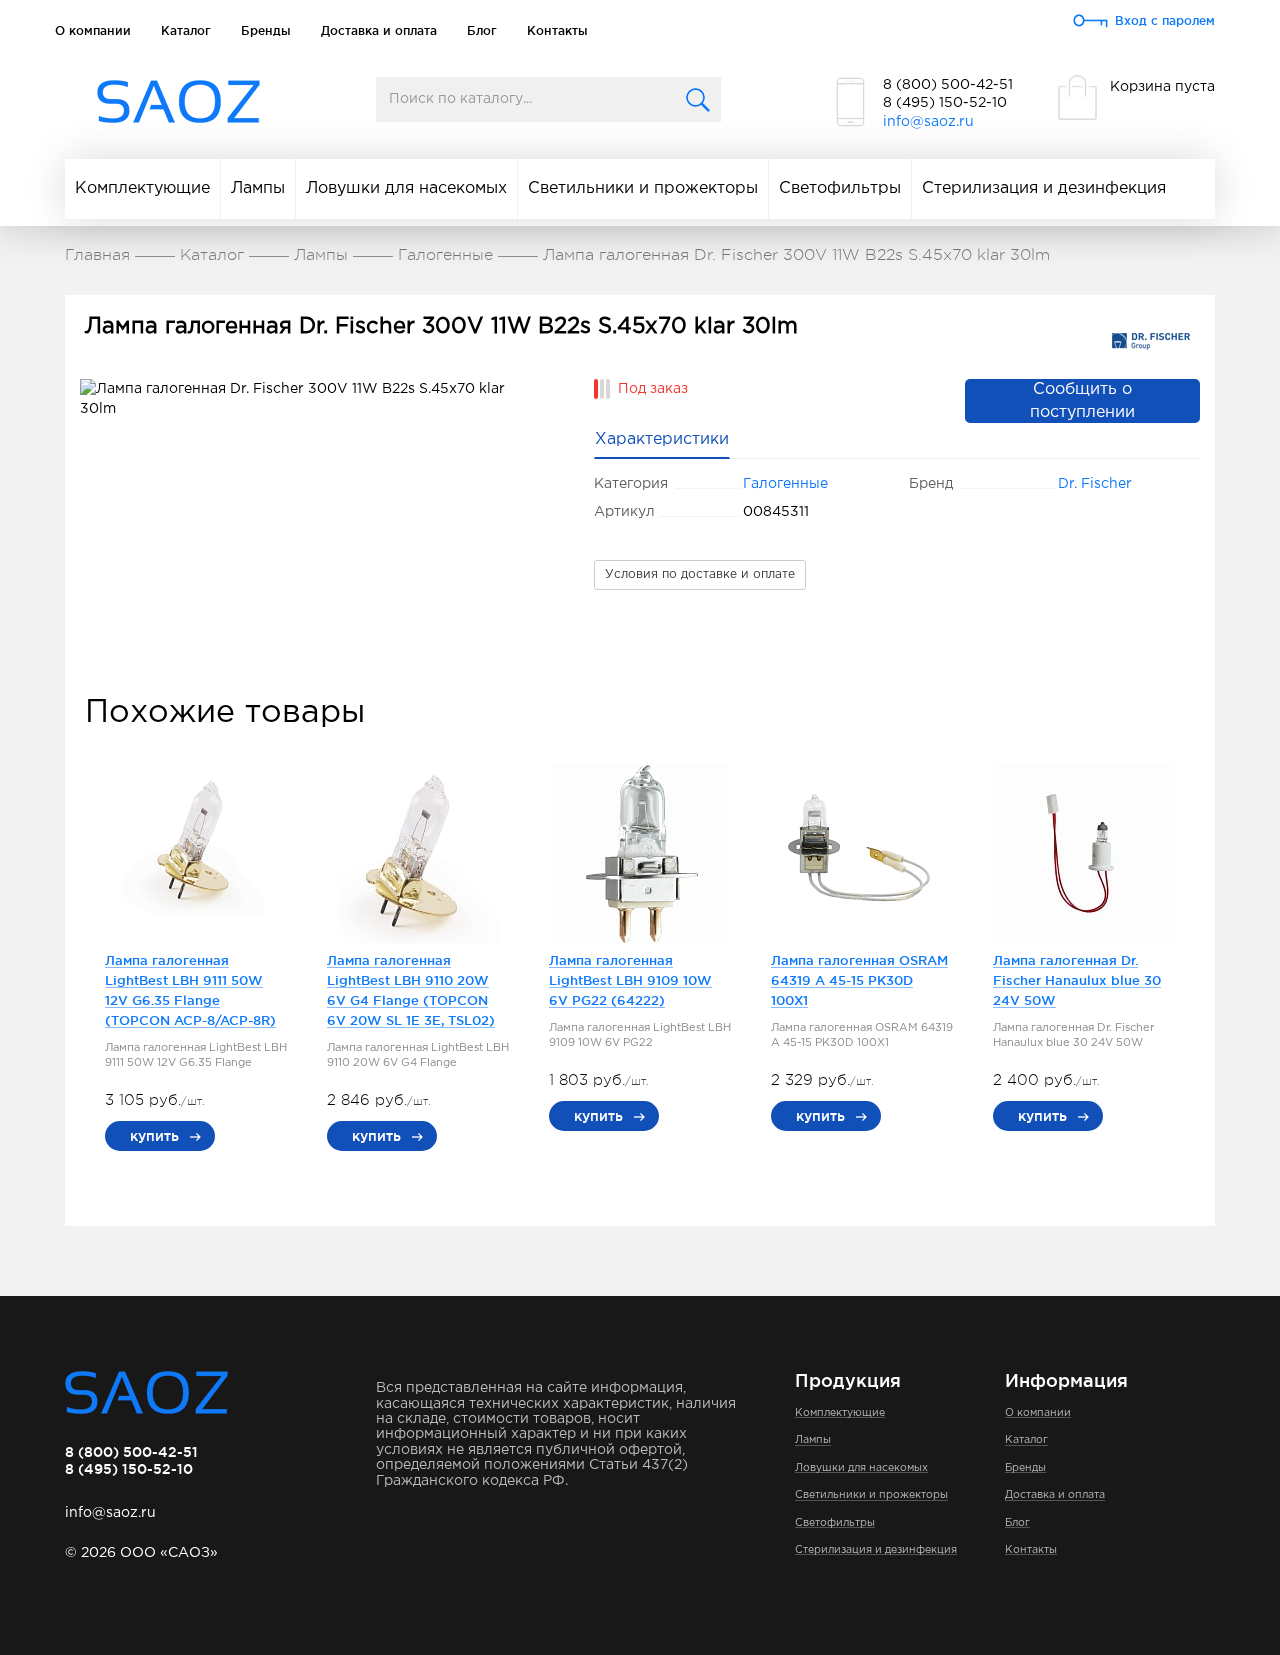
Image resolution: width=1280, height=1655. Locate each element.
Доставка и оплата (379, 30)
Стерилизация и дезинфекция (1044, 188)
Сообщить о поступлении (1082, 401)
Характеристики (662, 439)
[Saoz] (178, 102)
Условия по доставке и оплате (700, 574)
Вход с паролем (1165, 20)
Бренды (266, 30)
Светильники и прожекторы (643, 188)
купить (154, 1136)
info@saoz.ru (928, 122)
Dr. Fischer (1095, 484)
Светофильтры (840, 188)
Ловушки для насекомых (406, 188)
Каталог (186, 30)
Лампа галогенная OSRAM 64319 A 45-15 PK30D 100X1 (859, 980)
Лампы (258, 188)
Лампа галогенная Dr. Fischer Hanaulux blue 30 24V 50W (1077, 980)
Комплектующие (142, 188)
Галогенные (785, 484)
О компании (93, 30)
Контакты (557, 30)
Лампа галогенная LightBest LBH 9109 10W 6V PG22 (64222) (630, 980)
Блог (482, 30)
